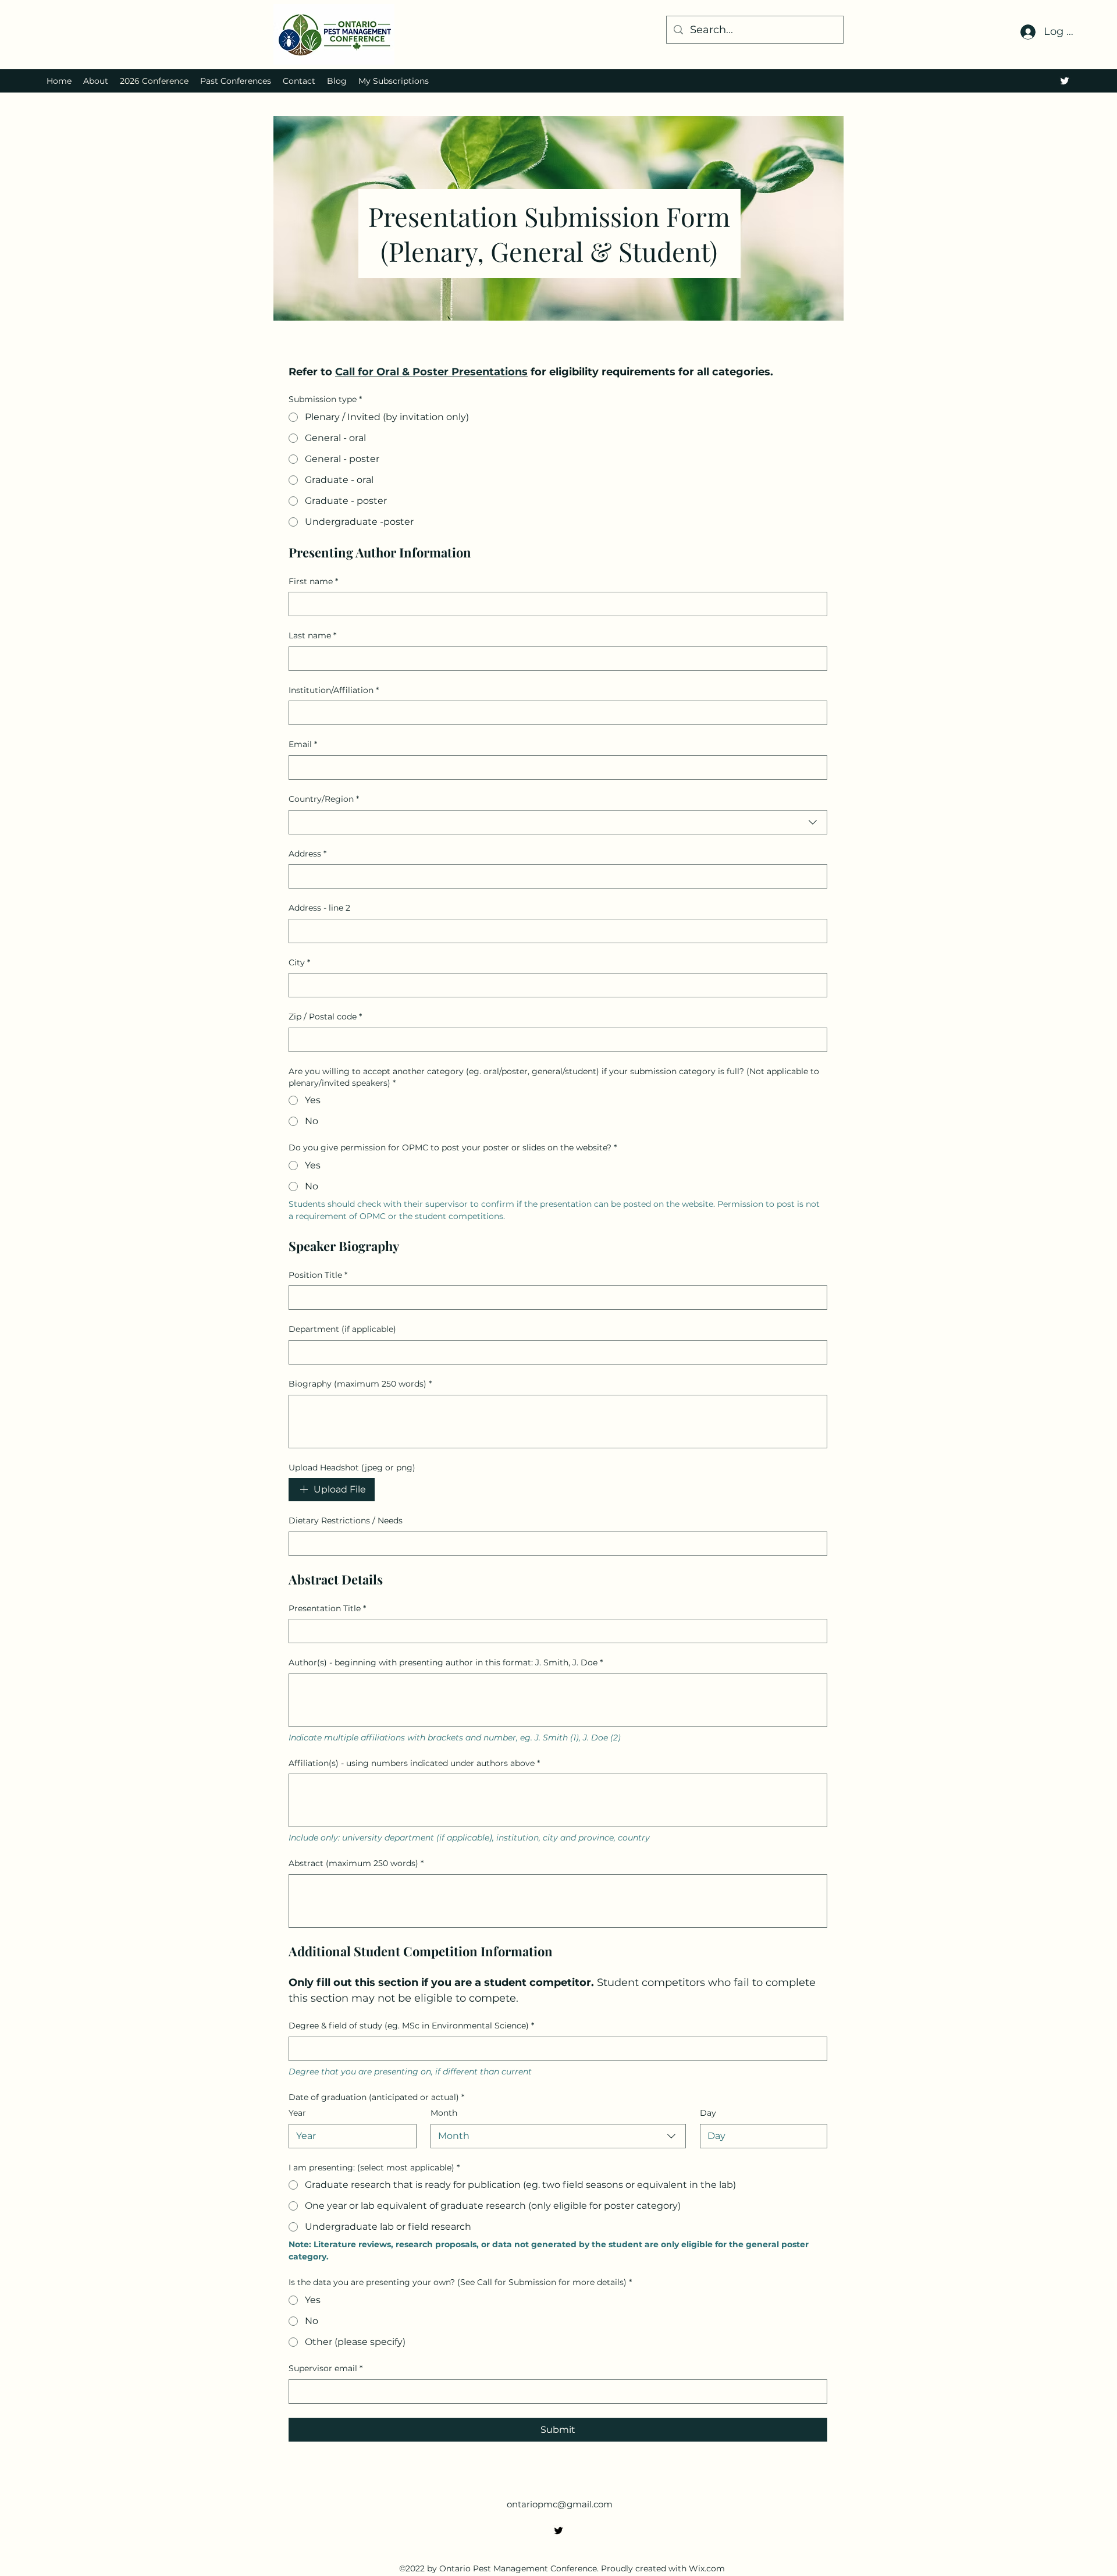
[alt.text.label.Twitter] (1065, 81)
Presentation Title (327, 1608)
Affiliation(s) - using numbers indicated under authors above (414, 1763)
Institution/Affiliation (334, 690)
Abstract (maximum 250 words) (356, 1863)
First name (313, 581)
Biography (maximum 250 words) (360, 1384)
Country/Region (324, 799)
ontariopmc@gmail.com (560, 2504)
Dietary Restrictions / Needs (346, 1520)
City (299, 962)
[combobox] (558, 822)
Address (307, 854)
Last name (312, 635)
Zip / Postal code (325, 1017)
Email (303, 744)
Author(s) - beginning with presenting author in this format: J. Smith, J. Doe (446, 1662)
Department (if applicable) (342, 1329)
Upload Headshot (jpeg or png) (352, 1468)
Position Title (318, 1275)
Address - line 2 (319, 908)
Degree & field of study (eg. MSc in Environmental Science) (411, 2026)
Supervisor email (326, 2368)
